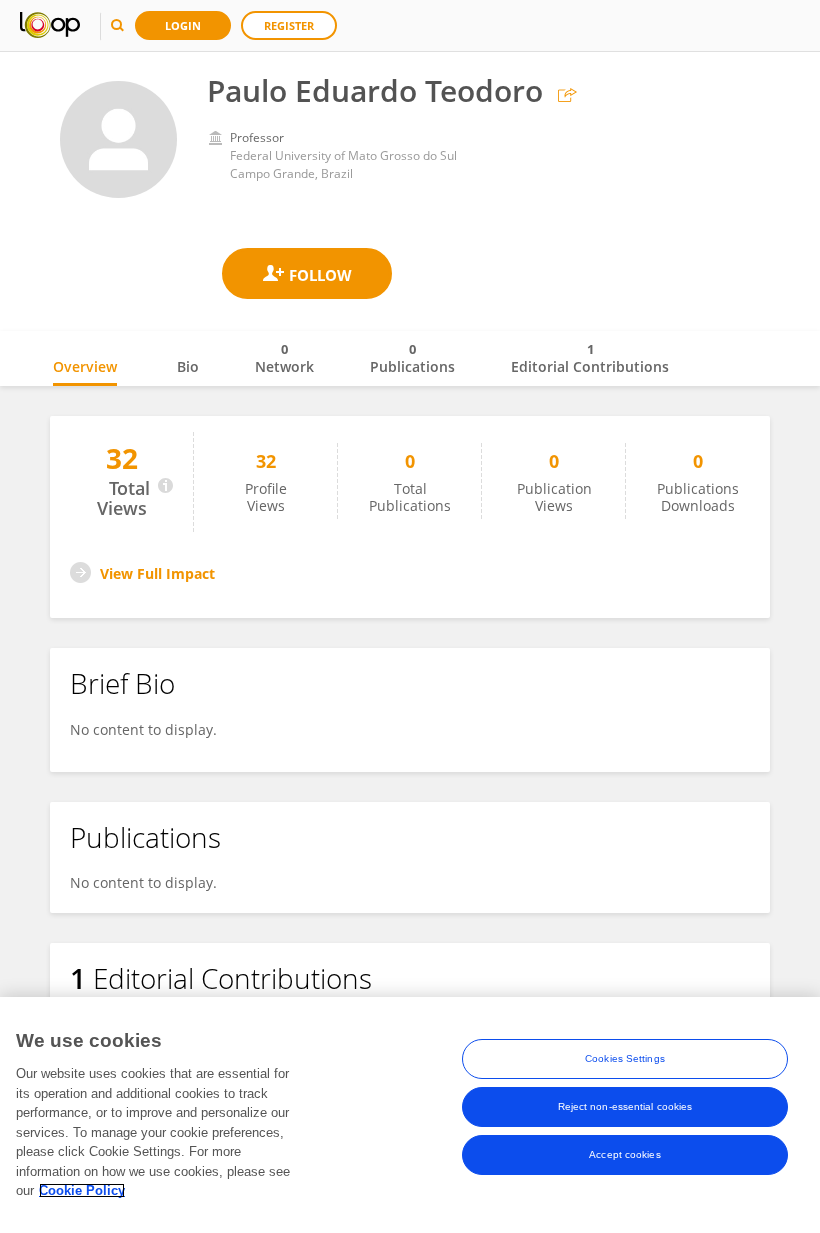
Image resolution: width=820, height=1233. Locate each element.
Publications (412, 358)
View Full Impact (157, 573)
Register (289, 25)
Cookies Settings (625, 1058)
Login (183, 25)
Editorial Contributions (590, 358)
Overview (85, 366)
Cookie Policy (82, 1190)
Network (284, 358)
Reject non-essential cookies (625, 1106)
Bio (188, 366)
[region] (410, 1115)
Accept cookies (624, 1154)
